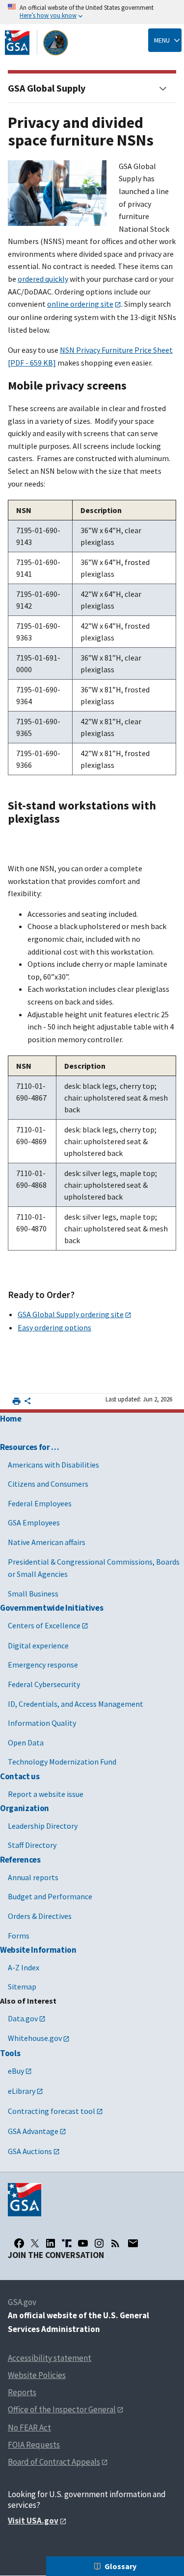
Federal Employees (40, 1503)
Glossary (120, 2566)
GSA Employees (34, 1522)
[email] (133, 2243)
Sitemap (22, 1987)
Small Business (33, 1594)
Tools (10, 2053)
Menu (162, 40)
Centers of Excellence (44, 1625)
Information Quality (42, 1723)
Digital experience (38, 1645)
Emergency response (43, 1665)
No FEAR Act (29, 2428)
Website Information (38, 1950)
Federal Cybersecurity (44, 1684)
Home (11, 1419)
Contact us (20, 1776)
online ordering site (80, 304)
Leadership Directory (43, 1826)
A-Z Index (24, 1967)
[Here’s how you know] (92, 12)
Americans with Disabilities (53, 1465)
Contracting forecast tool (52, 2111)
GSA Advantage (33, 2131)
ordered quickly (43, 279)
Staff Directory (32, 1845)
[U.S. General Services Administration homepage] (37, 43)
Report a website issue (46, 1794)
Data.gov (23, 2018)
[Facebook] (19, 2243)
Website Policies (37, 2375)
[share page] (27, 1403)
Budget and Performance (50, 1896)
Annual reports (33, 1877)
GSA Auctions (30, 2151)
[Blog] (115, 2243)
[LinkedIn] (51, 2243)
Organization (25, 1808)
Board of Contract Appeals (54, 2462)
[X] (35, 2243)
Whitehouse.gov (35, 2038)
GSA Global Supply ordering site (71, 1314)
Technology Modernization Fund (62, 1762)
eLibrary (22, 2091)
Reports (22, 2392)
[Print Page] (16, 1401)
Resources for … (30, 1447)
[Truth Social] (67, 2243)
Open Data (26, 1742)
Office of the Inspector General (62, 2409)
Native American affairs (47, 1542)
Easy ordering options (54, 1327)
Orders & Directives (40, 1916)
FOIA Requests (34, 2445)
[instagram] (99, 2243)
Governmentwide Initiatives (52, 1608)
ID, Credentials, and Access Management (76, 1704)
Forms (19, 1936)
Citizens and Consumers (48, 1484)
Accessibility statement (50, 2358)
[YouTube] (83, 2243)
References (20, 1860)
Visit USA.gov (33, 2521)
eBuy (16, 2071)
